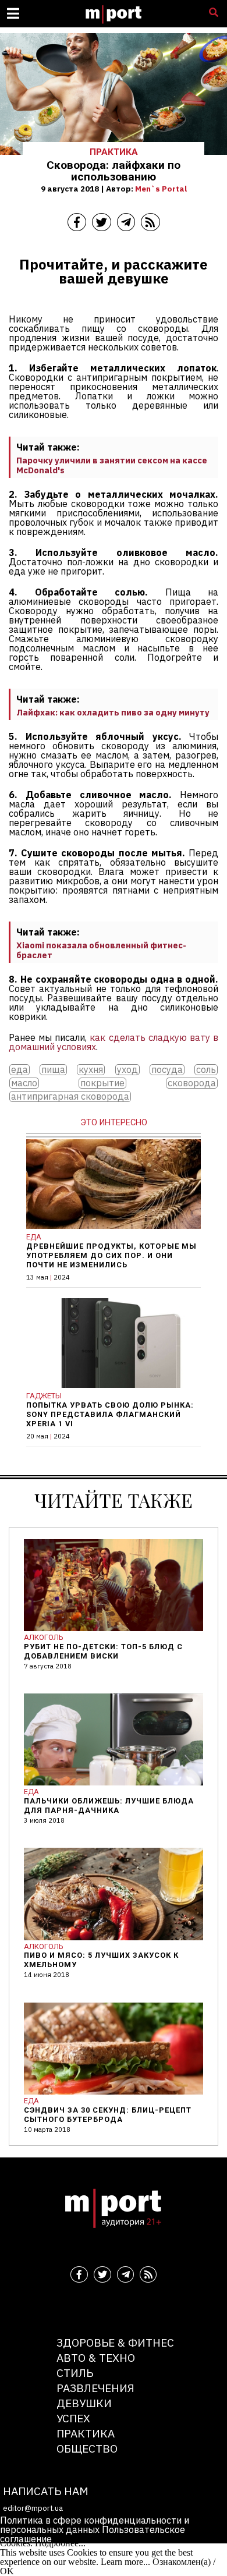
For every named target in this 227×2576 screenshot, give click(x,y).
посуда (167, 1070)
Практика (86, 2433)
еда (19, 1070)
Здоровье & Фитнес (115, 2342)
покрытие (102, 1083)
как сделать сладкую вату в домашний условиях (114, 1042)
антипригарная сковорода (70, 1096)
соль (206, 1070)
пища (53, 1070)
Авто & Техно (96, 2357)
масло (24, 1083)
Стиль (75, 2373)
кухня (91, 1070)
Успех (73, 2418)
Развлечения (95, 2388)
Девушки (84, 2403)
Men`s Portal (161, 189)
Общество (87, 2448)
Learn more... (125, 2562)
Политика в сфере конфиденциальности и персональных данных (95, 2525)
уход (127, 1070)
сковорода (192, 1083)
